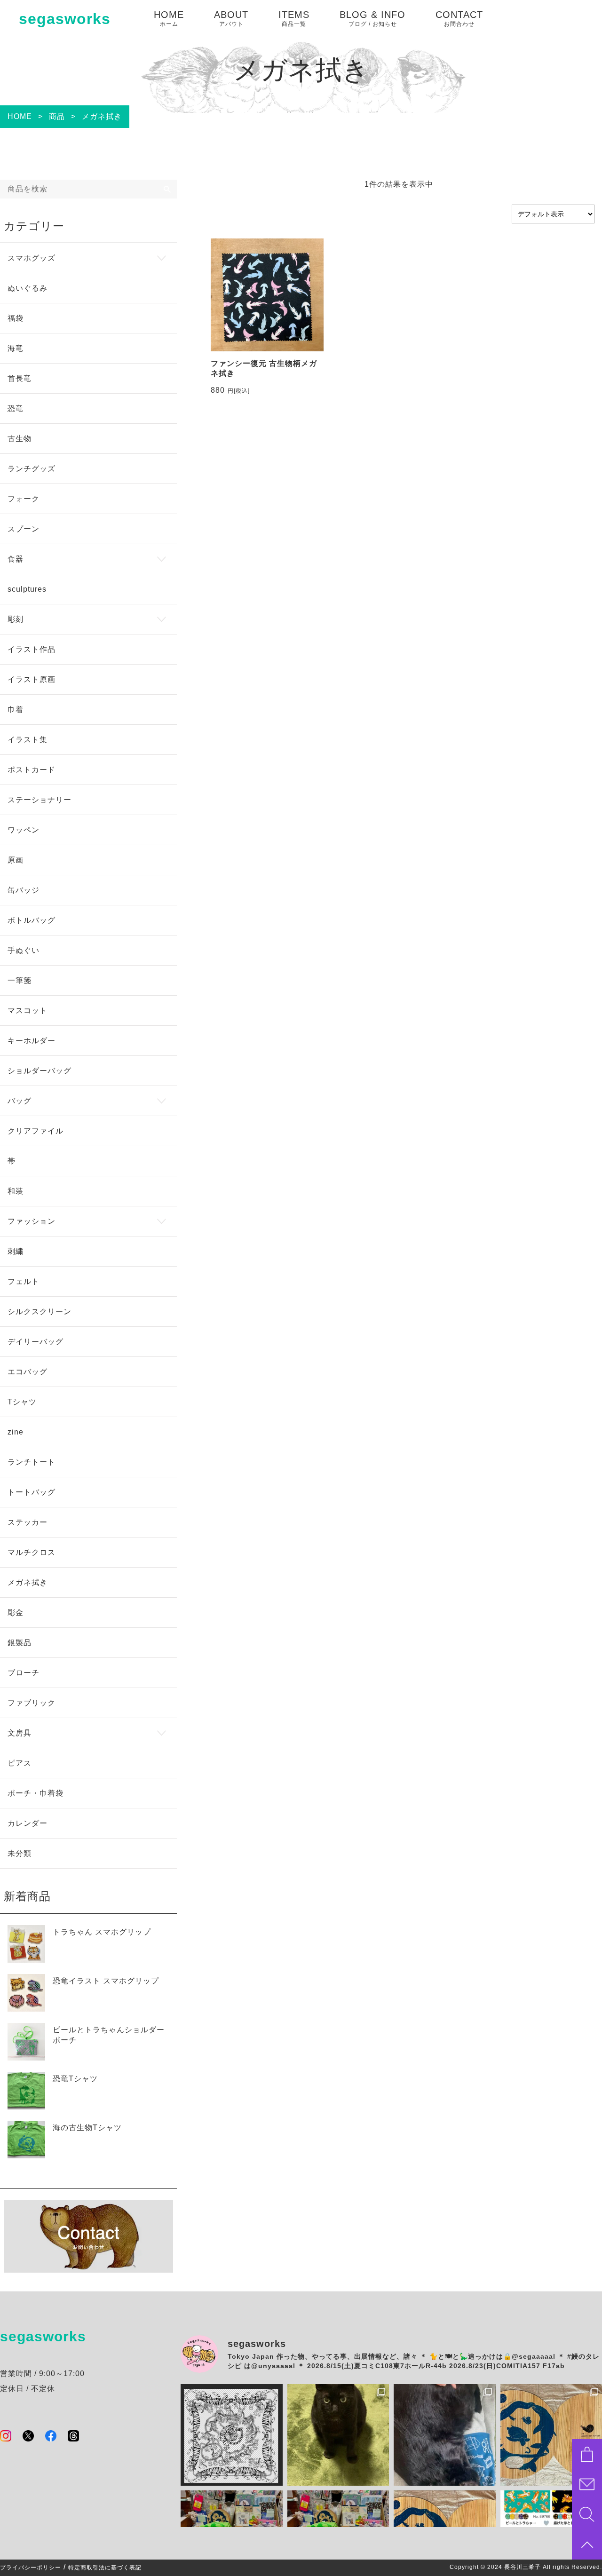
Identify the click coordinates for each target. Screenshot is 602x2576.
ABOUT (231, 18)
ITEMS (294, 18)
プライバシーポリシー (31, 2568)
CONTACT (459, 18)
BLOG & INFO (372, 18)
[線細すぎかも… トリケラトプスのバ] (232, 2435)
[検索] (167, 189)
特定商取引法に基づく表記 (105, 2568)
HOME (169, 18)
